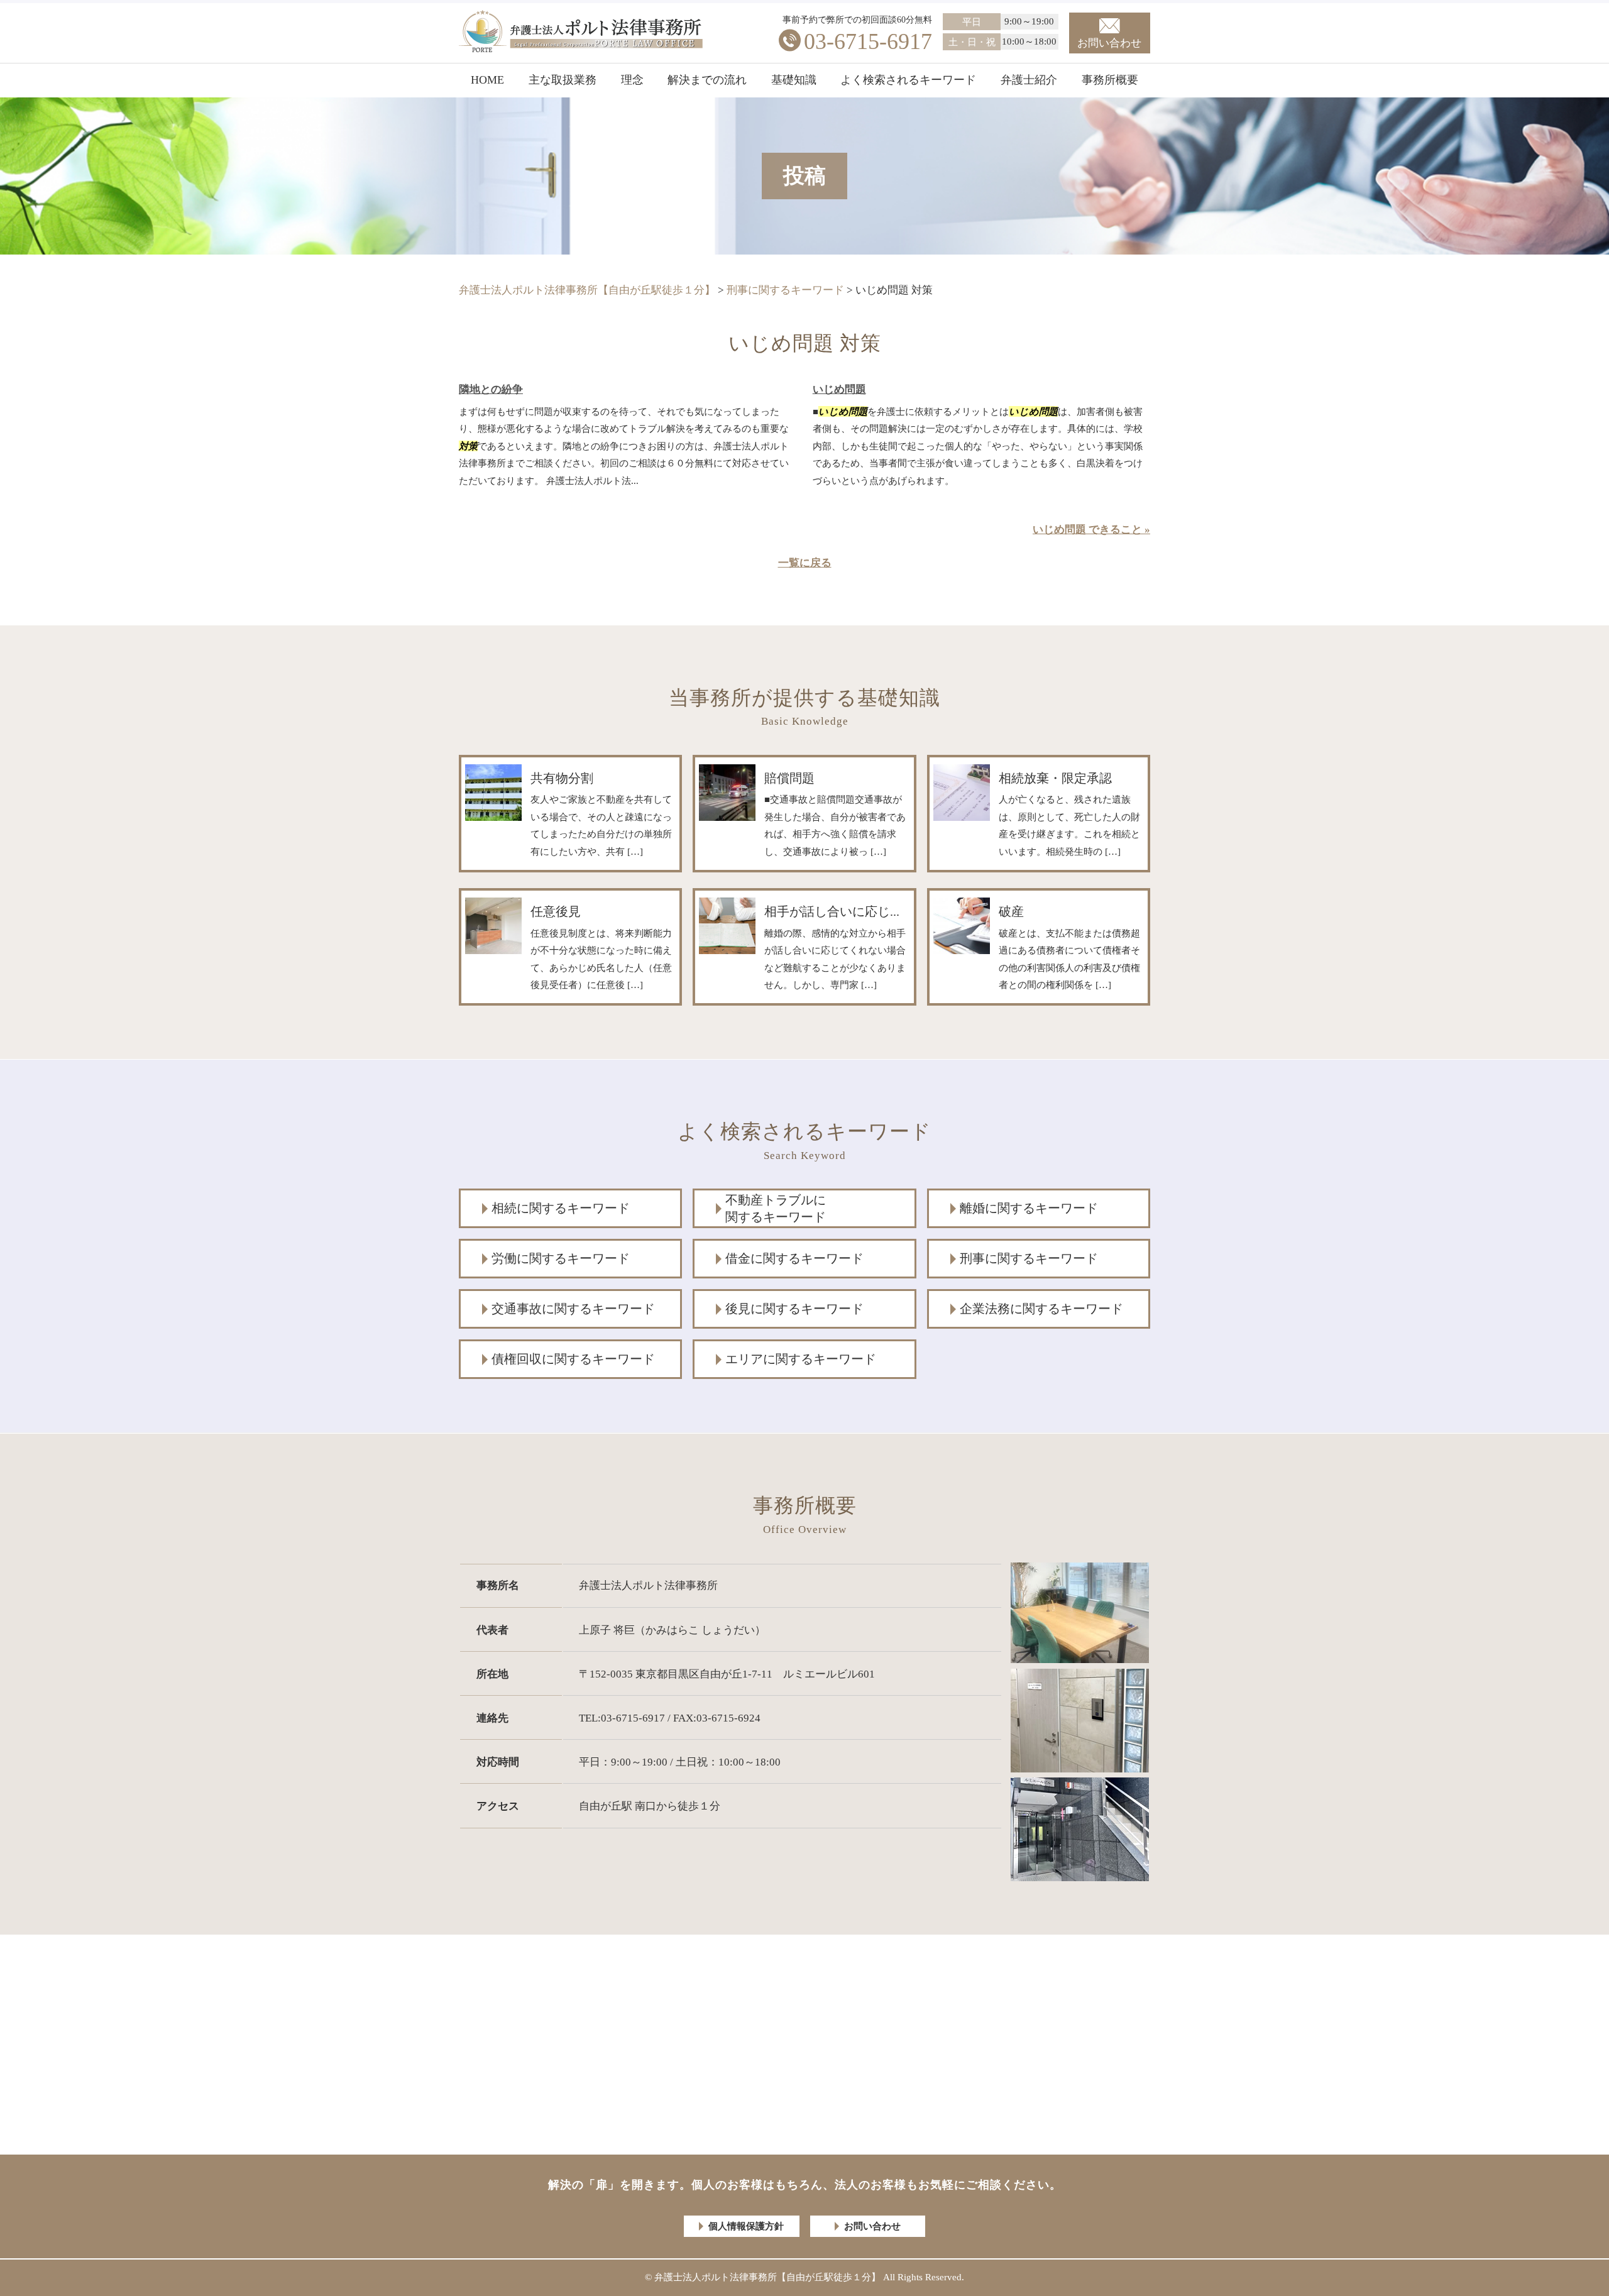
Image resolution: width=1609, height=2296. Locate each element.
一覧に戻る (805, 563)
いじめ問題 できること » (1091, 530)
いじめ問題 (839, 389)
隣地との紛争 (491, 389)
